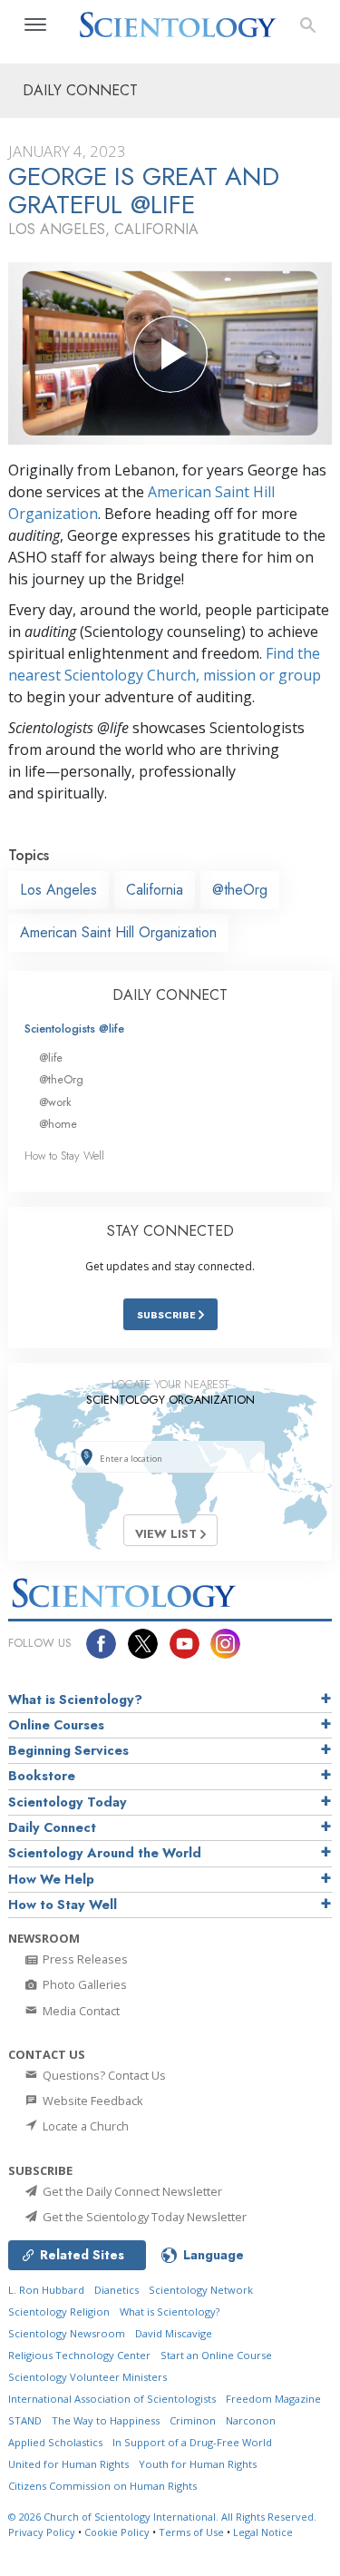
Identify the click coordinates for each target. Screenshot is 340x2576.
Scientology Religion (59, 2312)
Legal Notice (263, 2532)
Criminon (193, 2420)
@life (51, 1058)
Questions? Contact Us (103, 2075)
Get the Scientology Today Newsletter (143, 2217)
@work (55, 1102)
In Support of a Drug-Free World (192, 2442)
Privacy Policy (42, 2532)
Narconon (251, 2420)
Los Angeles (58, 890)
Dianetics (117, 2290)
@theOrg (240, 890)
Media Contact (80, 2011)
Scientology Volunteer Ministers (87, 2377)
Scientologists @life (74, 1028)
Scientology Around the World (105, 1853)
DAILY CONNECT (170, 995)
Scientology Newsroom (67, 2333)
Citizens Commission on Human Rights (102, 2486)
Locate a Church (84, 2126)
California (155, 890)
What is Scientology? (75, 1699)
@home (58, 1124)
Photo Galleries (83, 1984)
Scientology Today (68, 1802)
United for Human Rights (68, 2464)
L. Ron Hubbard (46, 2290)
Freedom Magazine (273, 2399)
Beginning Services (68, 1750)
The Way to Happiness (106, 2420)
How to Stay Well (64, 1156)
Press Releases (84, 1959)
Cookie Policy (117, 2532)
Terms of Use (191, 2532)
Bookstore (42, 1776)
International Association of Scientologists (112, 2399)
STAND (25, 2420)
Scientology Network (201, 2290)
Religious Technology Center (79, 2355)
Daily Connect (52, 1827)
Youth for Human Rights (198, 2464)
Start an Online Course (216, 2355)
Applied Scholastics (55, 2442)
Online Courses (56, 1725)
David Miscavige (174, 2333)
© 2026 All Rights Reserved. (162, 2517)
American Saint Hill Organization (118, 932)
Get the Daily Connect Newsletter (131, 2191)
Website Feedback (92, 2101)
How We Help (51, 1879)
